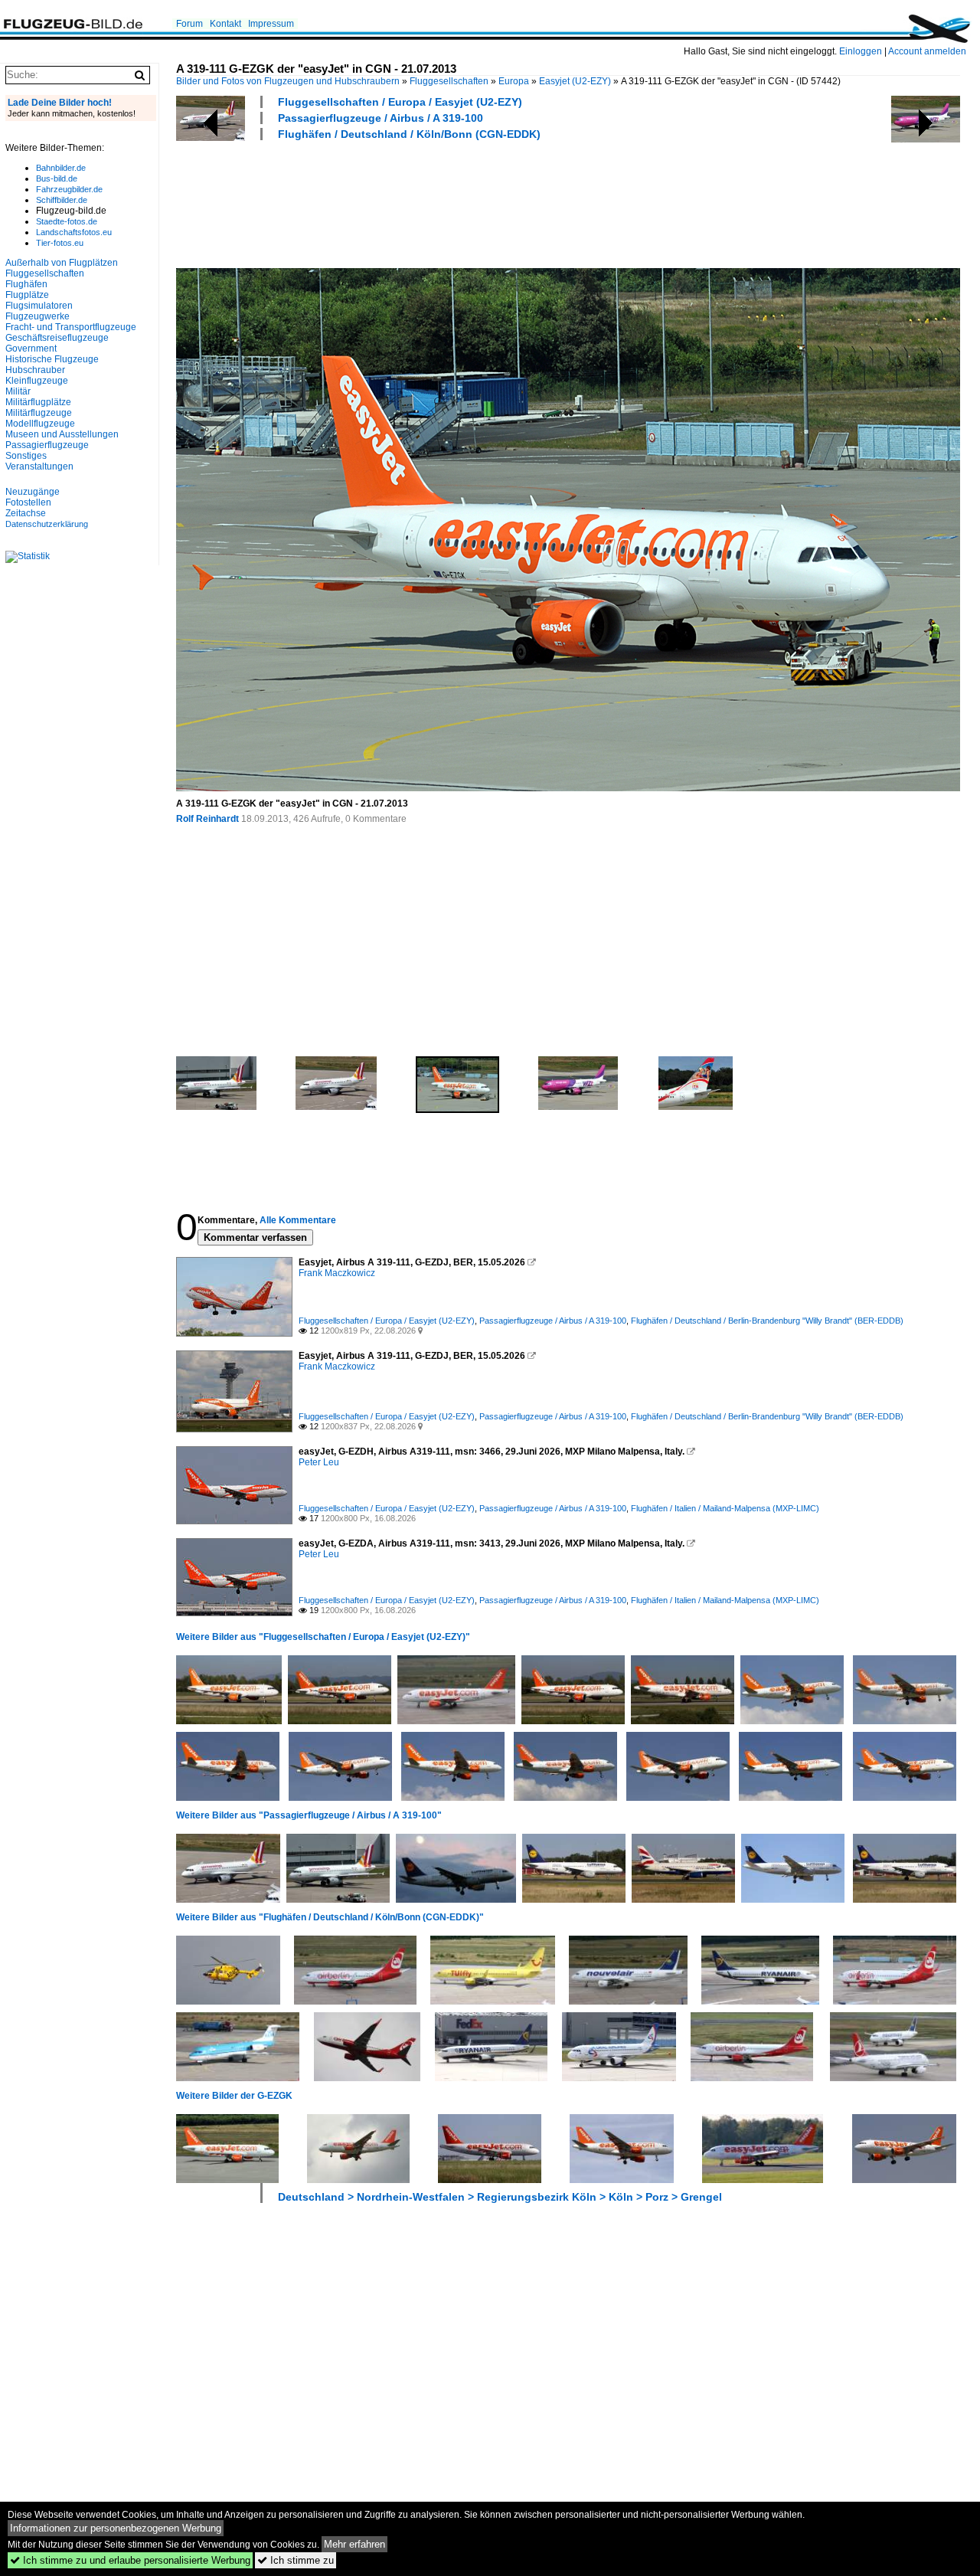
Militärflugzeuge (39, 413)
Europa (514, 81)
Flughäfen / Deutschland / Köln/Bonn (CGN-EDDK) (409, 134)
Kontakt (225, 24)
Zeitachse (26, 513)
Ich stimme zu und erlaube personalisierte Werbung (130, 2560)
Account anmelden (927, 51)
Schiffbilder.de (62, 200)
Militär (18, 391)
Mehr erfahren (354, 2544)
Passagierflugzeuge (47, 445)
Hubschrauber (35, 370)
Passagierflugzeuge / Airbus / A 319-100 (381, 118)
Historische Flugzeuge (52, 359)
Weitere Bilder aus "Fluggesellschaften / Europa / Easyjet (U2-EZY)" (323, 1637)
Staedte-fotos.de (67, 221)
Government (31, 349)
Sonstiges (26, 456)
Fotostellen (28, 502)
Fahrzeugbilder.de (69, 189)
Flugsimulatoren (39, 306)
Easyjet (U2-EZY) (575, 81)
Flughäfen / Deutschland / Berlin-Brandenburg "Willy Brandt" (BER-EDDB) (767, 1321)
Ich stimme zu (296, 2560)
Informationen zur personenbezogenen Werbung (116, 2528)
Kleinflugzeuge (37, 381)
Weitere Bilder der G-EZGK (234, 2096)
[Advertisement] (455, 202)
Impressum (271, 24)
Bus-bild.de (57, 178)
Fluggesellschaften (449, 81)
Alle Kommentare (298, 1220)
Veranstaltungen (39, 466)
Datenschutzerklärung (47, 524)
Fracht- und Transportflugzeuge (71, 327)
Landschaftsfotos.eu (74, 232)
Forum (189, 24)
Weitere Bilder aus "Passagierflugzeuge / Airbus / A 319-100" (309, 1815)
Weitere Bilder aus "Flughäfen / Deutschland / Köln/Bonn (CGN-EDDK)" (330, 1917)
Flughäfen (26, 284)
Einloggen (861, 51)
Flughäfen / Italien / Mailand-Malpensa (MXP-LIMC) (725, 1508)
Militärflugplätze (38, 402)
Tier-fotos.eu (60, 243)
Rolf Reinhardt (207, 819)
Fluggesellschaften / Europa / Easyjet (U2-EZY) (400, 102)
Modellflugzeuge (40, 424)
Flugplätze (27, 295)
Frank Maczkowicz (337, 1273)
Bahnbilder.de (61, 168)
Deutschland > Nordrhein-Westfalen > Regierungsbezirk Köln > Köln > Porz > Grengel (500, 2197)
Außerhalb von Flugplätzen (62, 263)
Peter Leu (319, 1462)
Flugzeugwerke (38, 316)
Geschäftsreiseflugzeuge (57, 338)
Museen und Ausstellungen (62, 434)
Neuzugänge (33, 492)
